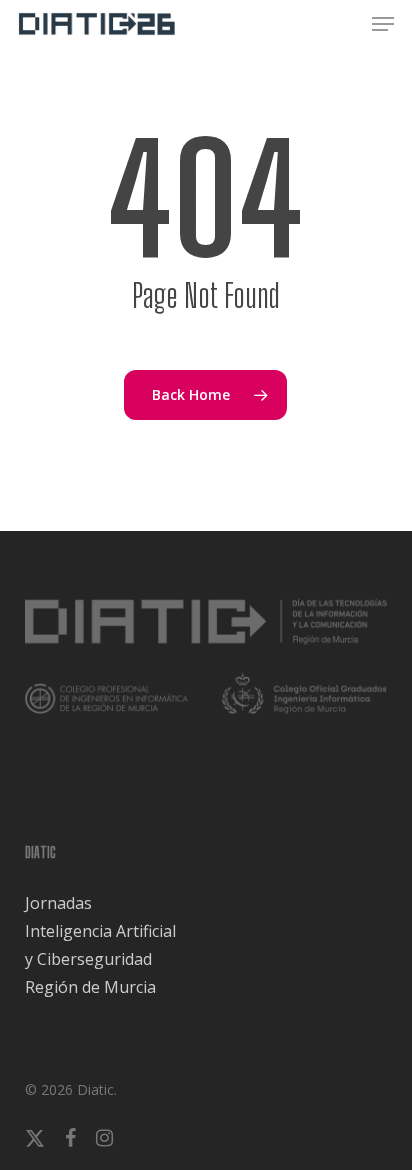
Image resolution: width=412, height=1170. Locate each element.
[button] (383, 24)
